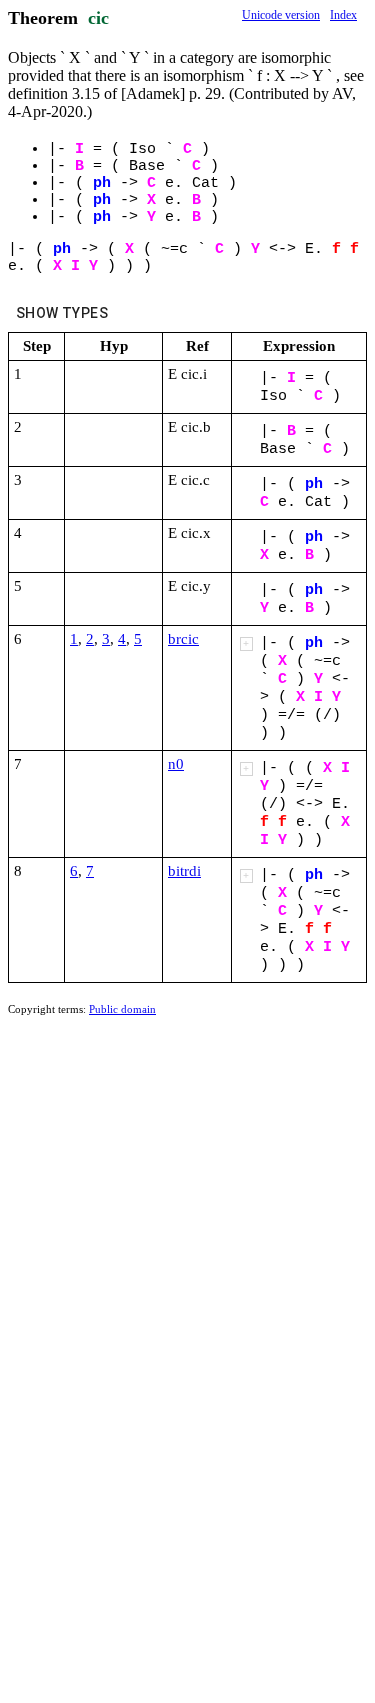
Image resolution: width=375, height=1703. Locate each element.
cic (98, 18)
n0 (176, 764)
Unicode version (281, 15)
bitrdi (184, 871)
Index (343, 15)
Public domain (122, 1009)
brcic (183, 639)
